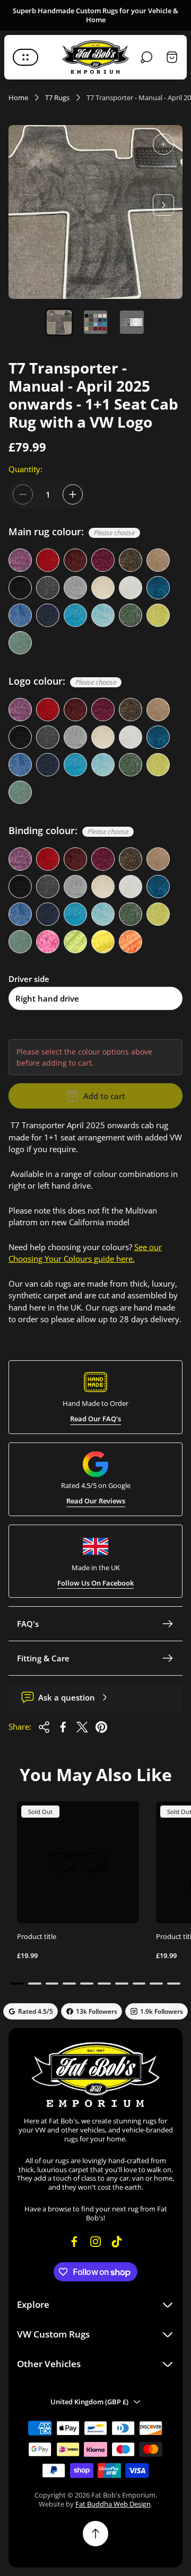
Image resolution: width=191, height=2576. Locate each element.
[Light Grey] (75, 588)
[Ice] (103, 615)
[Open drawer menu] (25, 57)
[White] (131, 588)
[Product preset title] (78, 1862)
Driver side (29, 979)
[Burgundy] (75, 560)
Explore (33, 2304)
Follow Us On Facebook (95, 1583)
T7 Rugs (57, 98)
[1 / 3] (59, 322)
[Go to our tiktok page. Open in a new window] (117, 2242)
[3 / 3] (132, 322)
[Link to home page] (95, 2074)
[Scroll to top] (95, 2534)
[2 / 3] (96, 322)
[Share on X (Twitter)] (82, 1727)
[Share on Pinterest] (101, 1727)
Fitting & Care (43, 1658)
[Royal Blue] (20, 615)
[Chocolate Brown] (131, 560)
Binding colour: (68, 831)
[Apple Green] (158, 615)
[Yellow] (103, 942)
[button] (17, 1984)
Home (18, 98)
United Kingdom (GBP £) (89, 2402)
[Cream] (103, 588)
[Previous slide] (28, 205)
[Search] (146, 57)
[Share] (44, 1727)
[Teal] (158, 588)
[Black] (20, 588)
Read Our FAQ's (95, 1419)
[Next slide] (163, 205)
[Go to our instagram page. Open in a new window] (95, 2242)
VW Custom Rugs (53, 2334)
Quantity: (25, 469)
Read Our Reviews (96, 1501)
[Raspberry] (103, 560)
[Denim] (75, 615)
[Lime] (75, 942)
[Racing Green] (131, 615)
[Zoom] (163, 144)
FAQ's (28, 1624)
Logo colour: (62, 681)
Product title (37, 1936)
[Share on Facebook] (63, 1727)
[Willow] (20, 643)
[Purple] (20, 560)
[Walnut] (158, 560)
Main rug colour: (72, 532)
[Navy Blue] (48, 615)
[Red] (48, 560)
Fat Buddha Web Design (113, 2504)
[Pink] (48, 942)
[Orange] (131, 942)
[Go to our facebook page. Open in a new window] (74, 2242)
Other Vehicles (49, 2364)
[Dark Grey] (48, 588)
